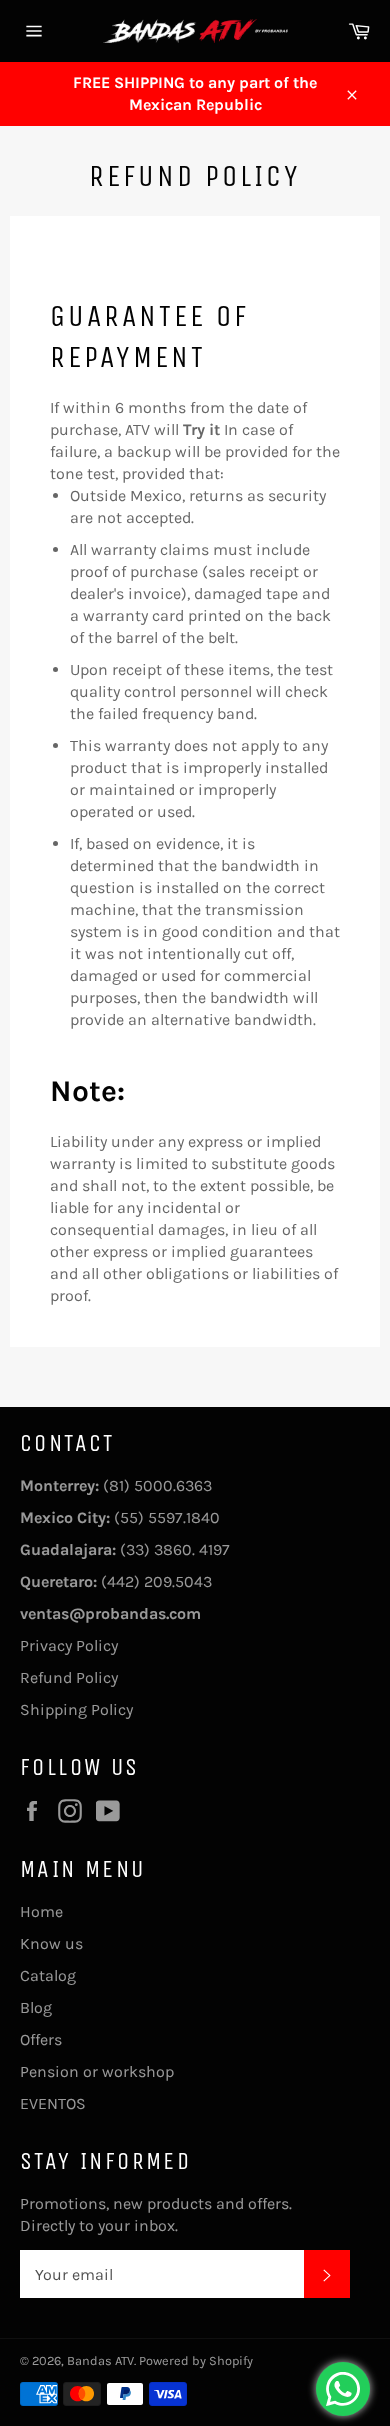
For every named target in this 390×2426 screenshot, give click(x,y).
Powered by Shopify (196, 2360)
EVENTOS (53, 2103)
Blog (36, 2007)
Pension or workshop (97, 2071)
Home (41, 1911)
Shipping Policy (76, 1709)
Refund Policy (69, 1677)
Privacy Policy (69, 1645)
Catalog (48, 1975)
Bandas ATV (100, 2360)
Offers (41, 2039)
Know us (51, 1943)
